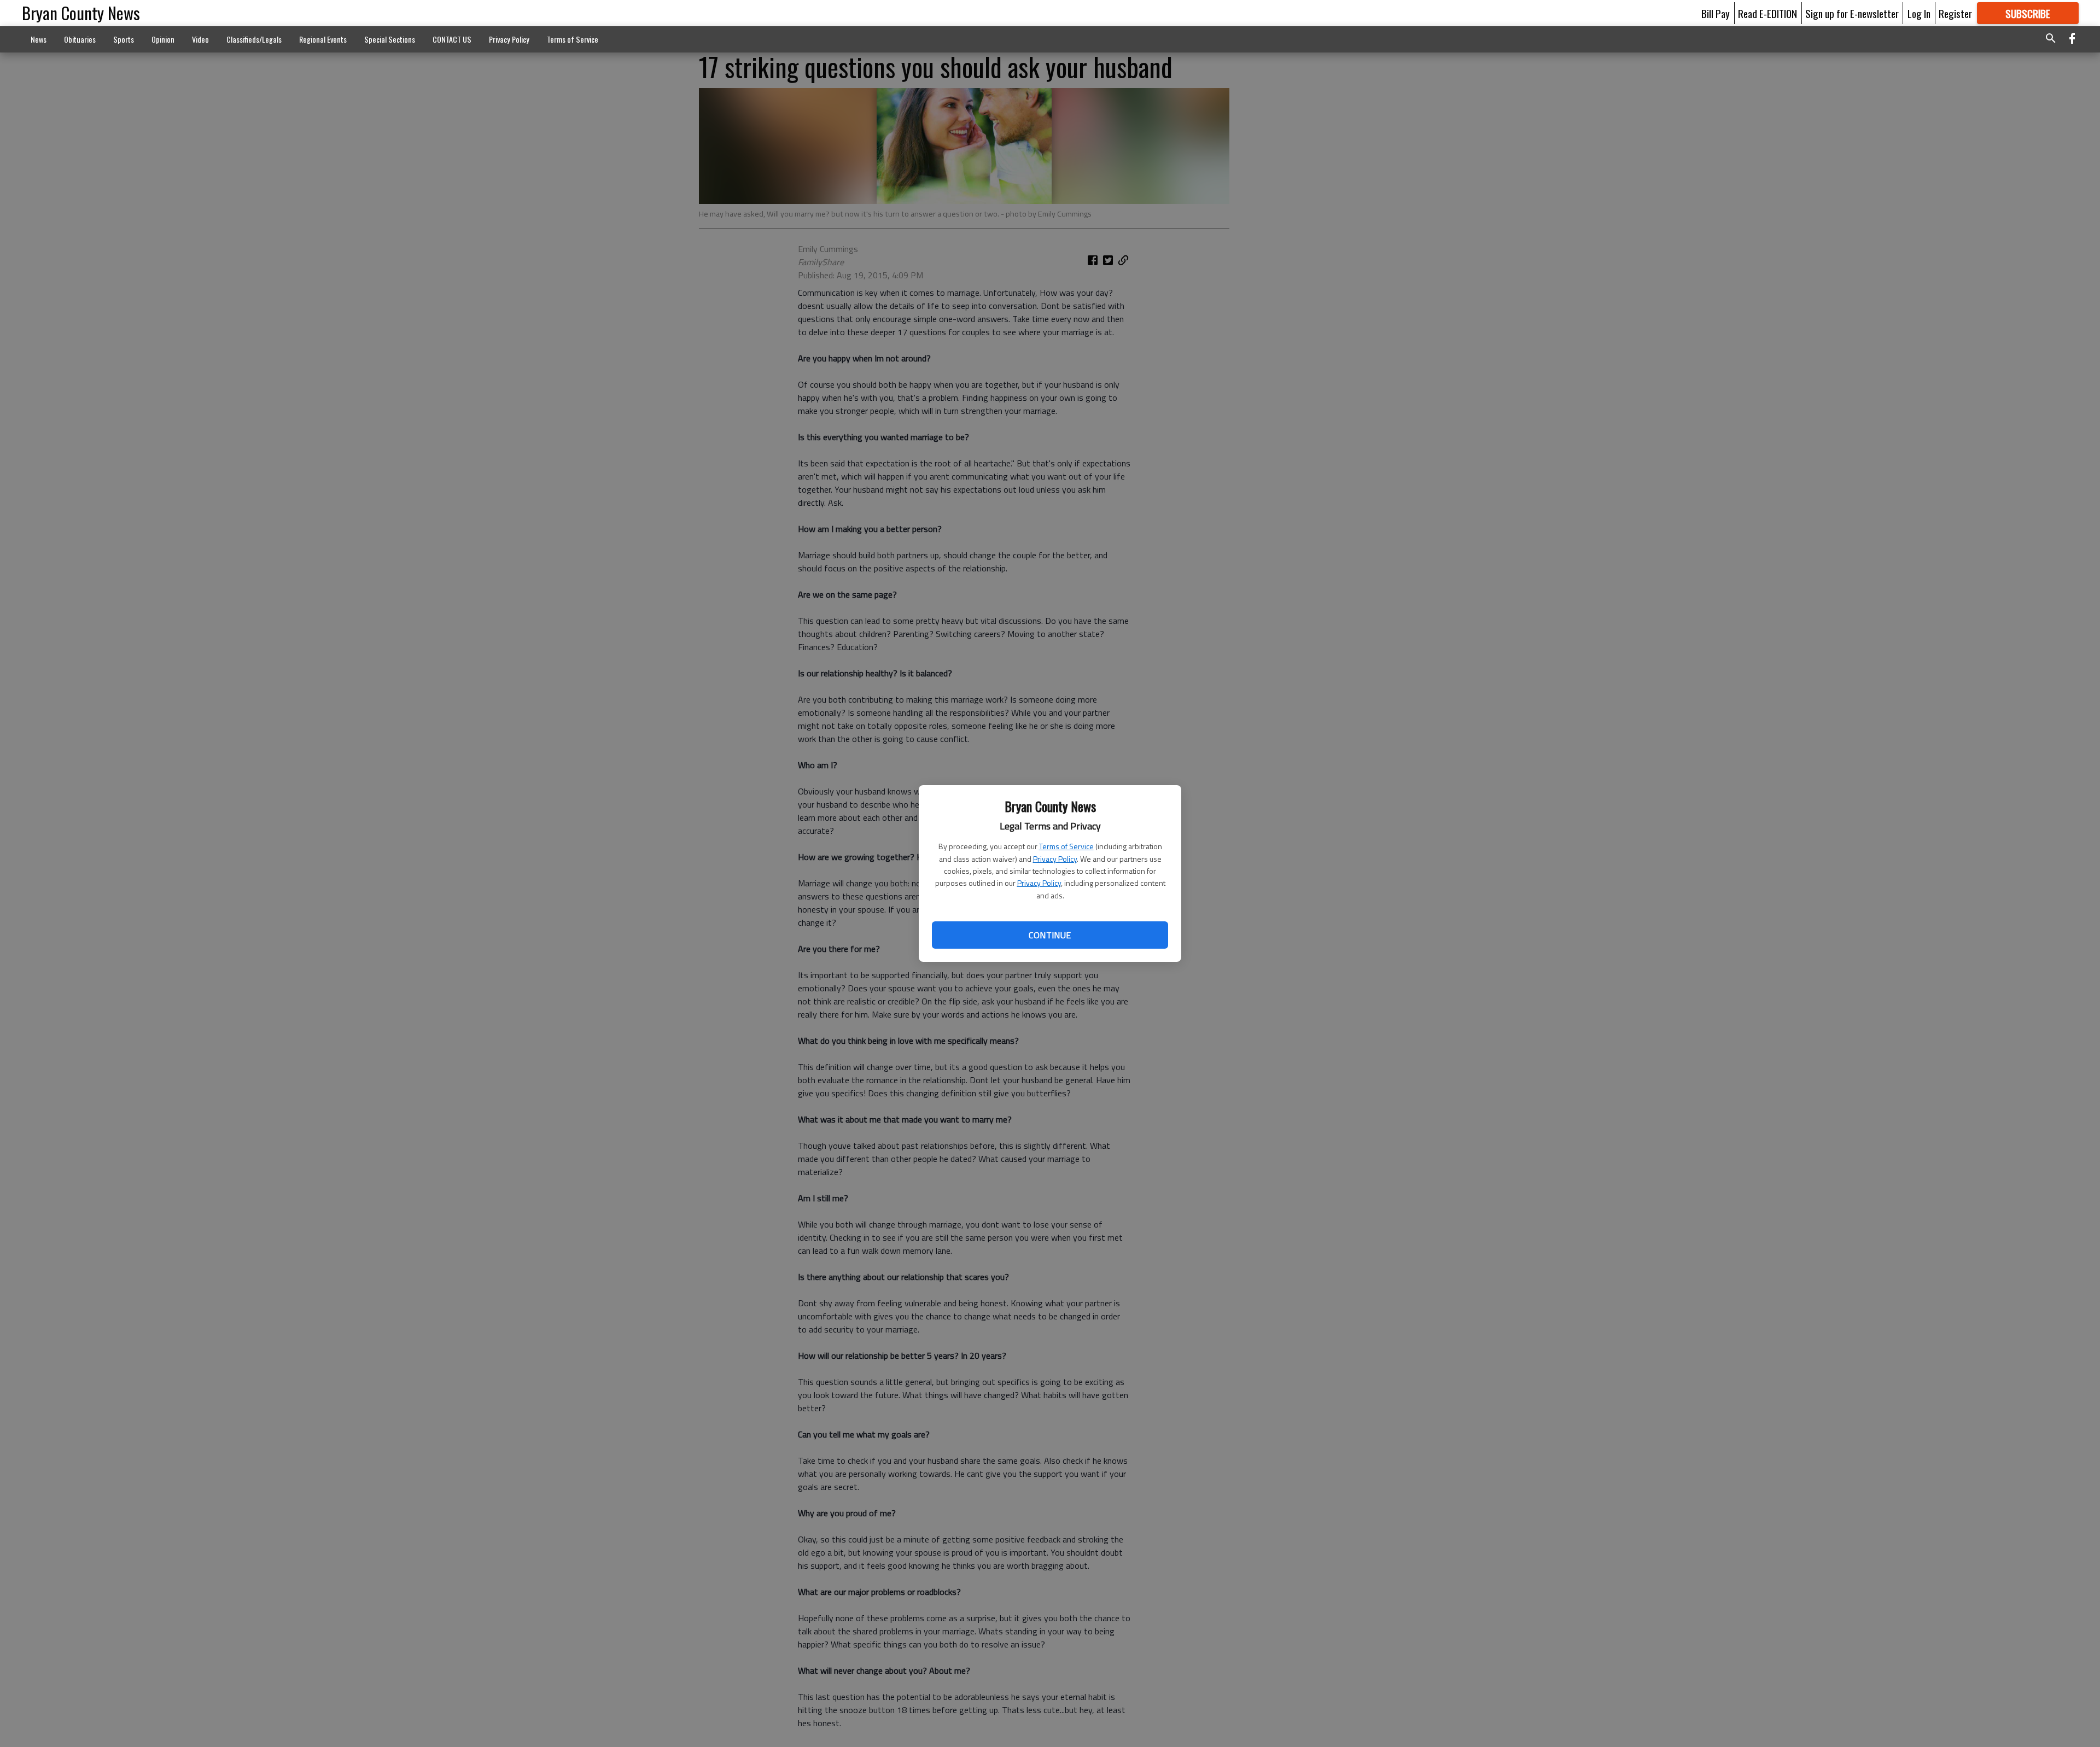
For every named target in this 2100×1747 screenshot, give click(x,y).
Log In (1919, 13)
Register (1955, 13)
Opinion (163, 39)
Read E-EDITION (1767, 13)
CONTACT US (452, 39)
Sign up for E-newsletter (1852, 13)
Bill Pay (1716, 13)
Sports (124, 39)
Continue (1050, 935)
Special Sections (390, 39)
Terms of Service (1066, 846)
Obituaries (80, 39)
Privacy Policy (1055, 859)
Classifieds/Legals (254, 39)
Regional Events (323, 39)
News (39, 39)
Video (200, 39)
